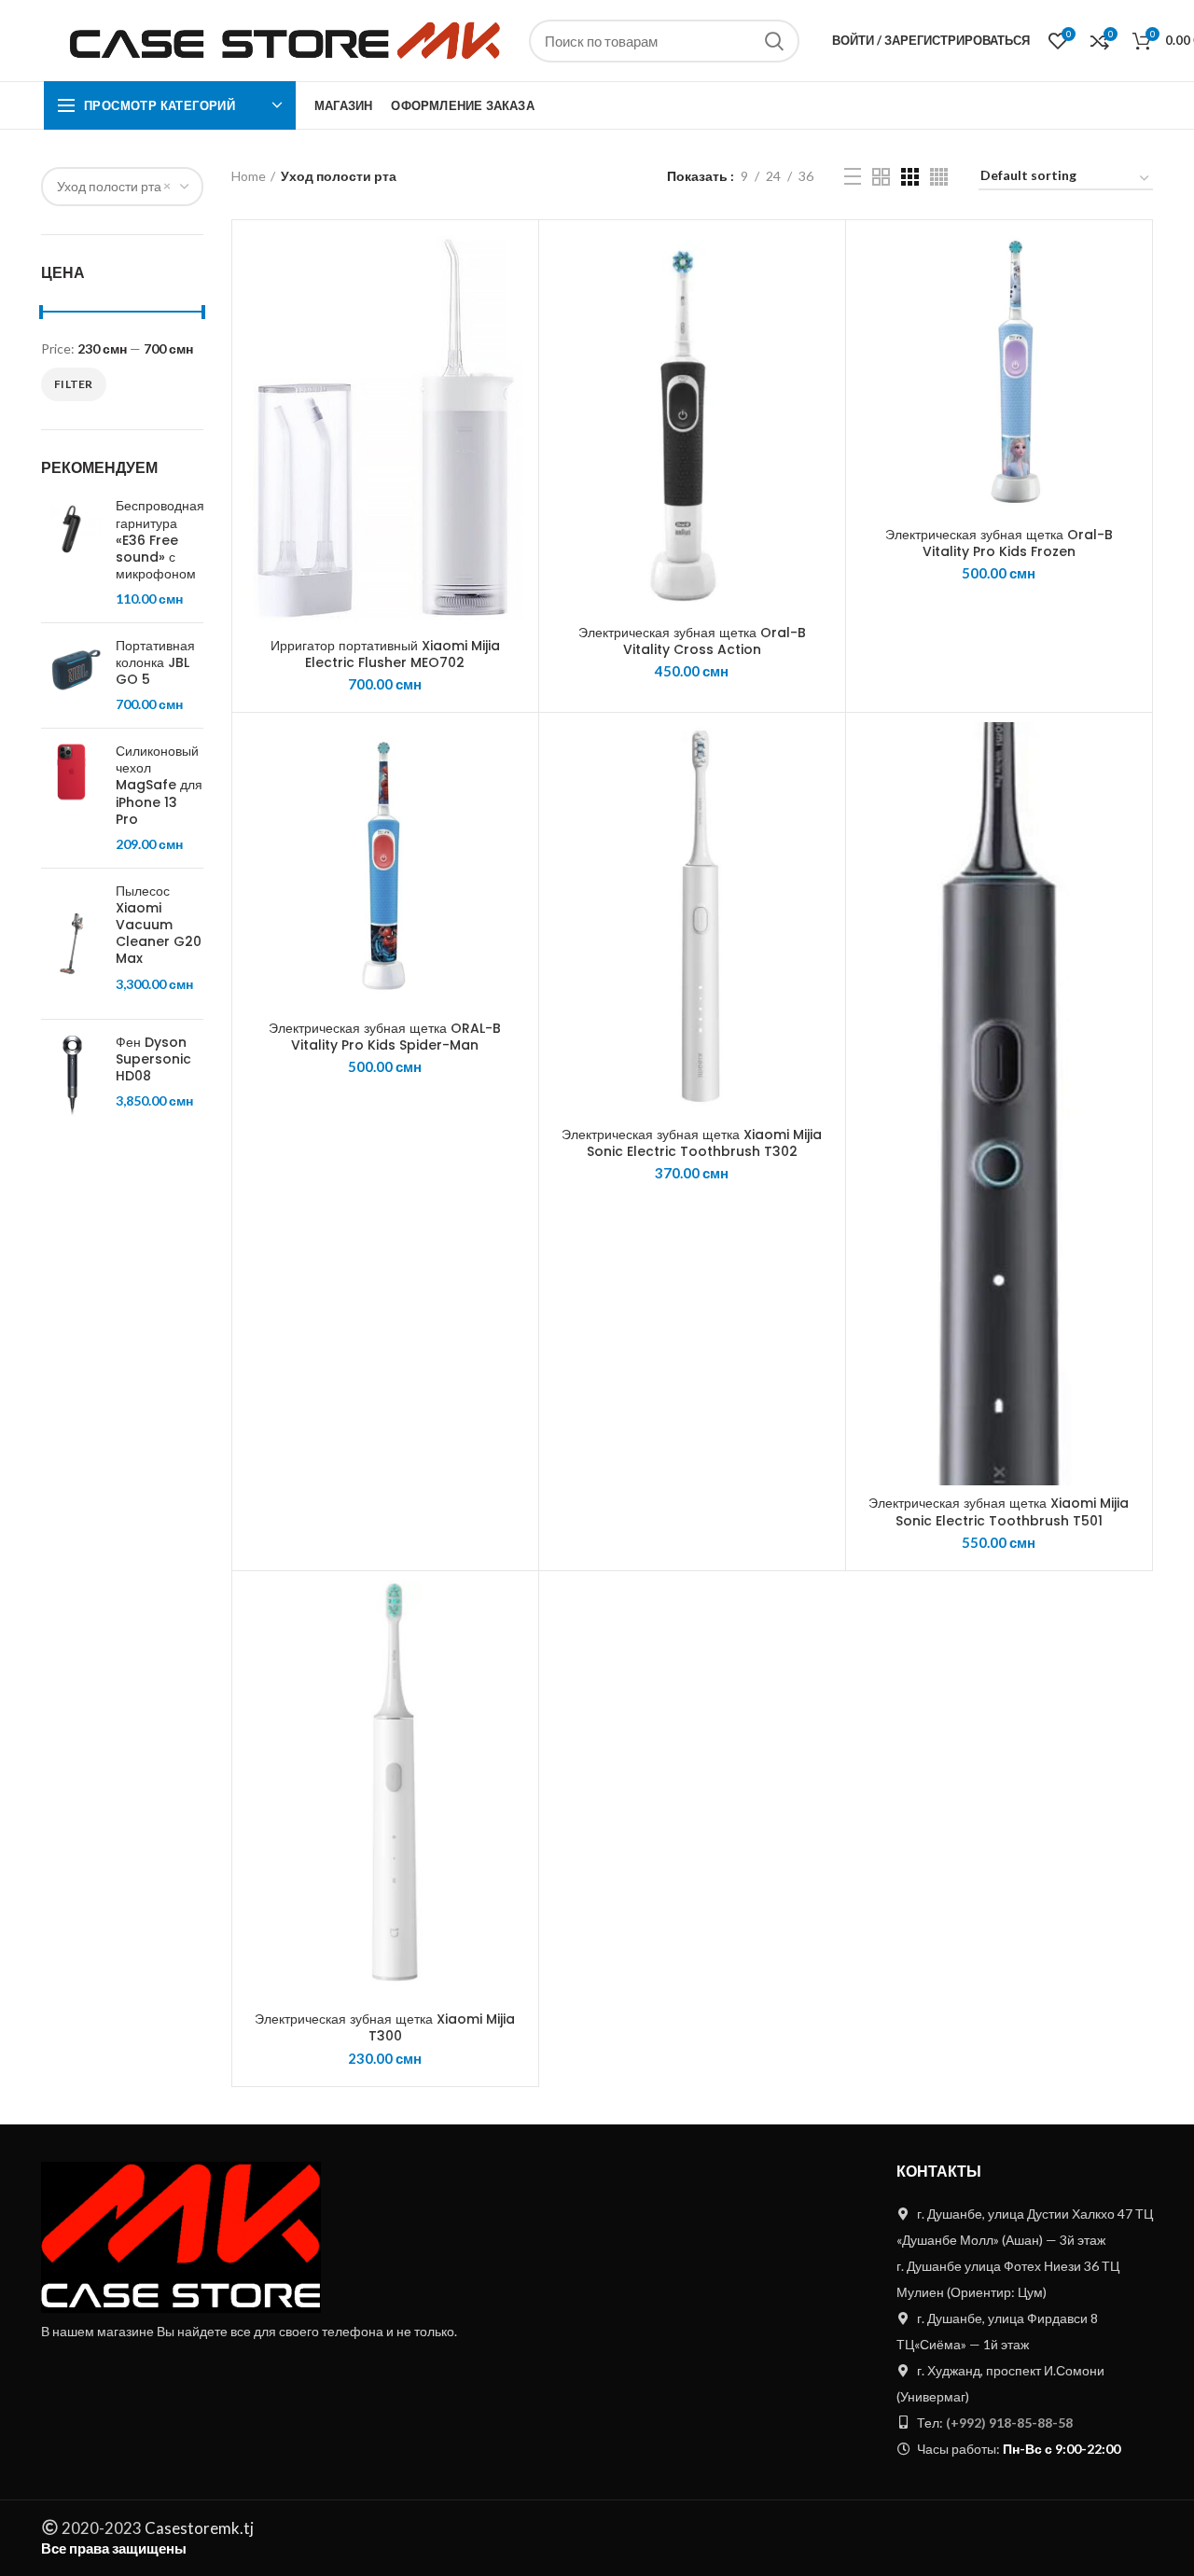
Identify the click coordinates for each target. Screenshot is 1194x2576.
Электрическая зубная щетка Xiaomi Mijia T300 (385, 2027)
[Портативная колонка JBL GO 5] (71, 675)
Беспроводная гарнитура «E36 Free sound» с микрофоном (160, 540)
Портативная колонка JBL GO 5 (155, 663)
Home (249, 176)
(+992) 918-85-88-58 (1009, 2423)
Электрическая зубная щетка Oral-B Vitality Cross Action (692, 641)
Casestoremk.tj (198, 2528)
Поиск (774, 41)
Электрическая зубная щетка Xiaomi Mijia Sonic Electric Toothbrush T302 (692, 1143)
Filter (74, 384)
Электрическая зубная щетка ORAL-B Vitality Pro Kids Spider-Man (385, 1037)
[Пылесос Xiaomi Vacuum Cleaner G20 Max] (71, 944)
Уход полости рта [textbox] (109, 186)
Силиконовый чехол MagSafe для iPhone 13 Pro (159, 785)
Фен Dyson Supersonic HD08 (153, 1059)
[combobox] (122, 187)
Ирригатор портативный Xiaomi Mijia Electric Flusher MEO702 (385, 654)
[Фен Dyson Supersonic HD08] (71, 1077)
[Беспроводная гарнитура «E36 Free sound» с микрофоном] (71, 553)
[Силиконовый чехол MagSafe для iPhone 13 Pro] (71, 798)
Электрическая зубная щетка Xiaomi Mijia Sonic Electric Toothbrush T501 (999, 1511)
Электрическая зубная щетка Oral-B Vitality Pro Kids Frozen (999, 543)
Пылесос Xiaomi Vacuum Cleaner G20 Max (159, 925)
